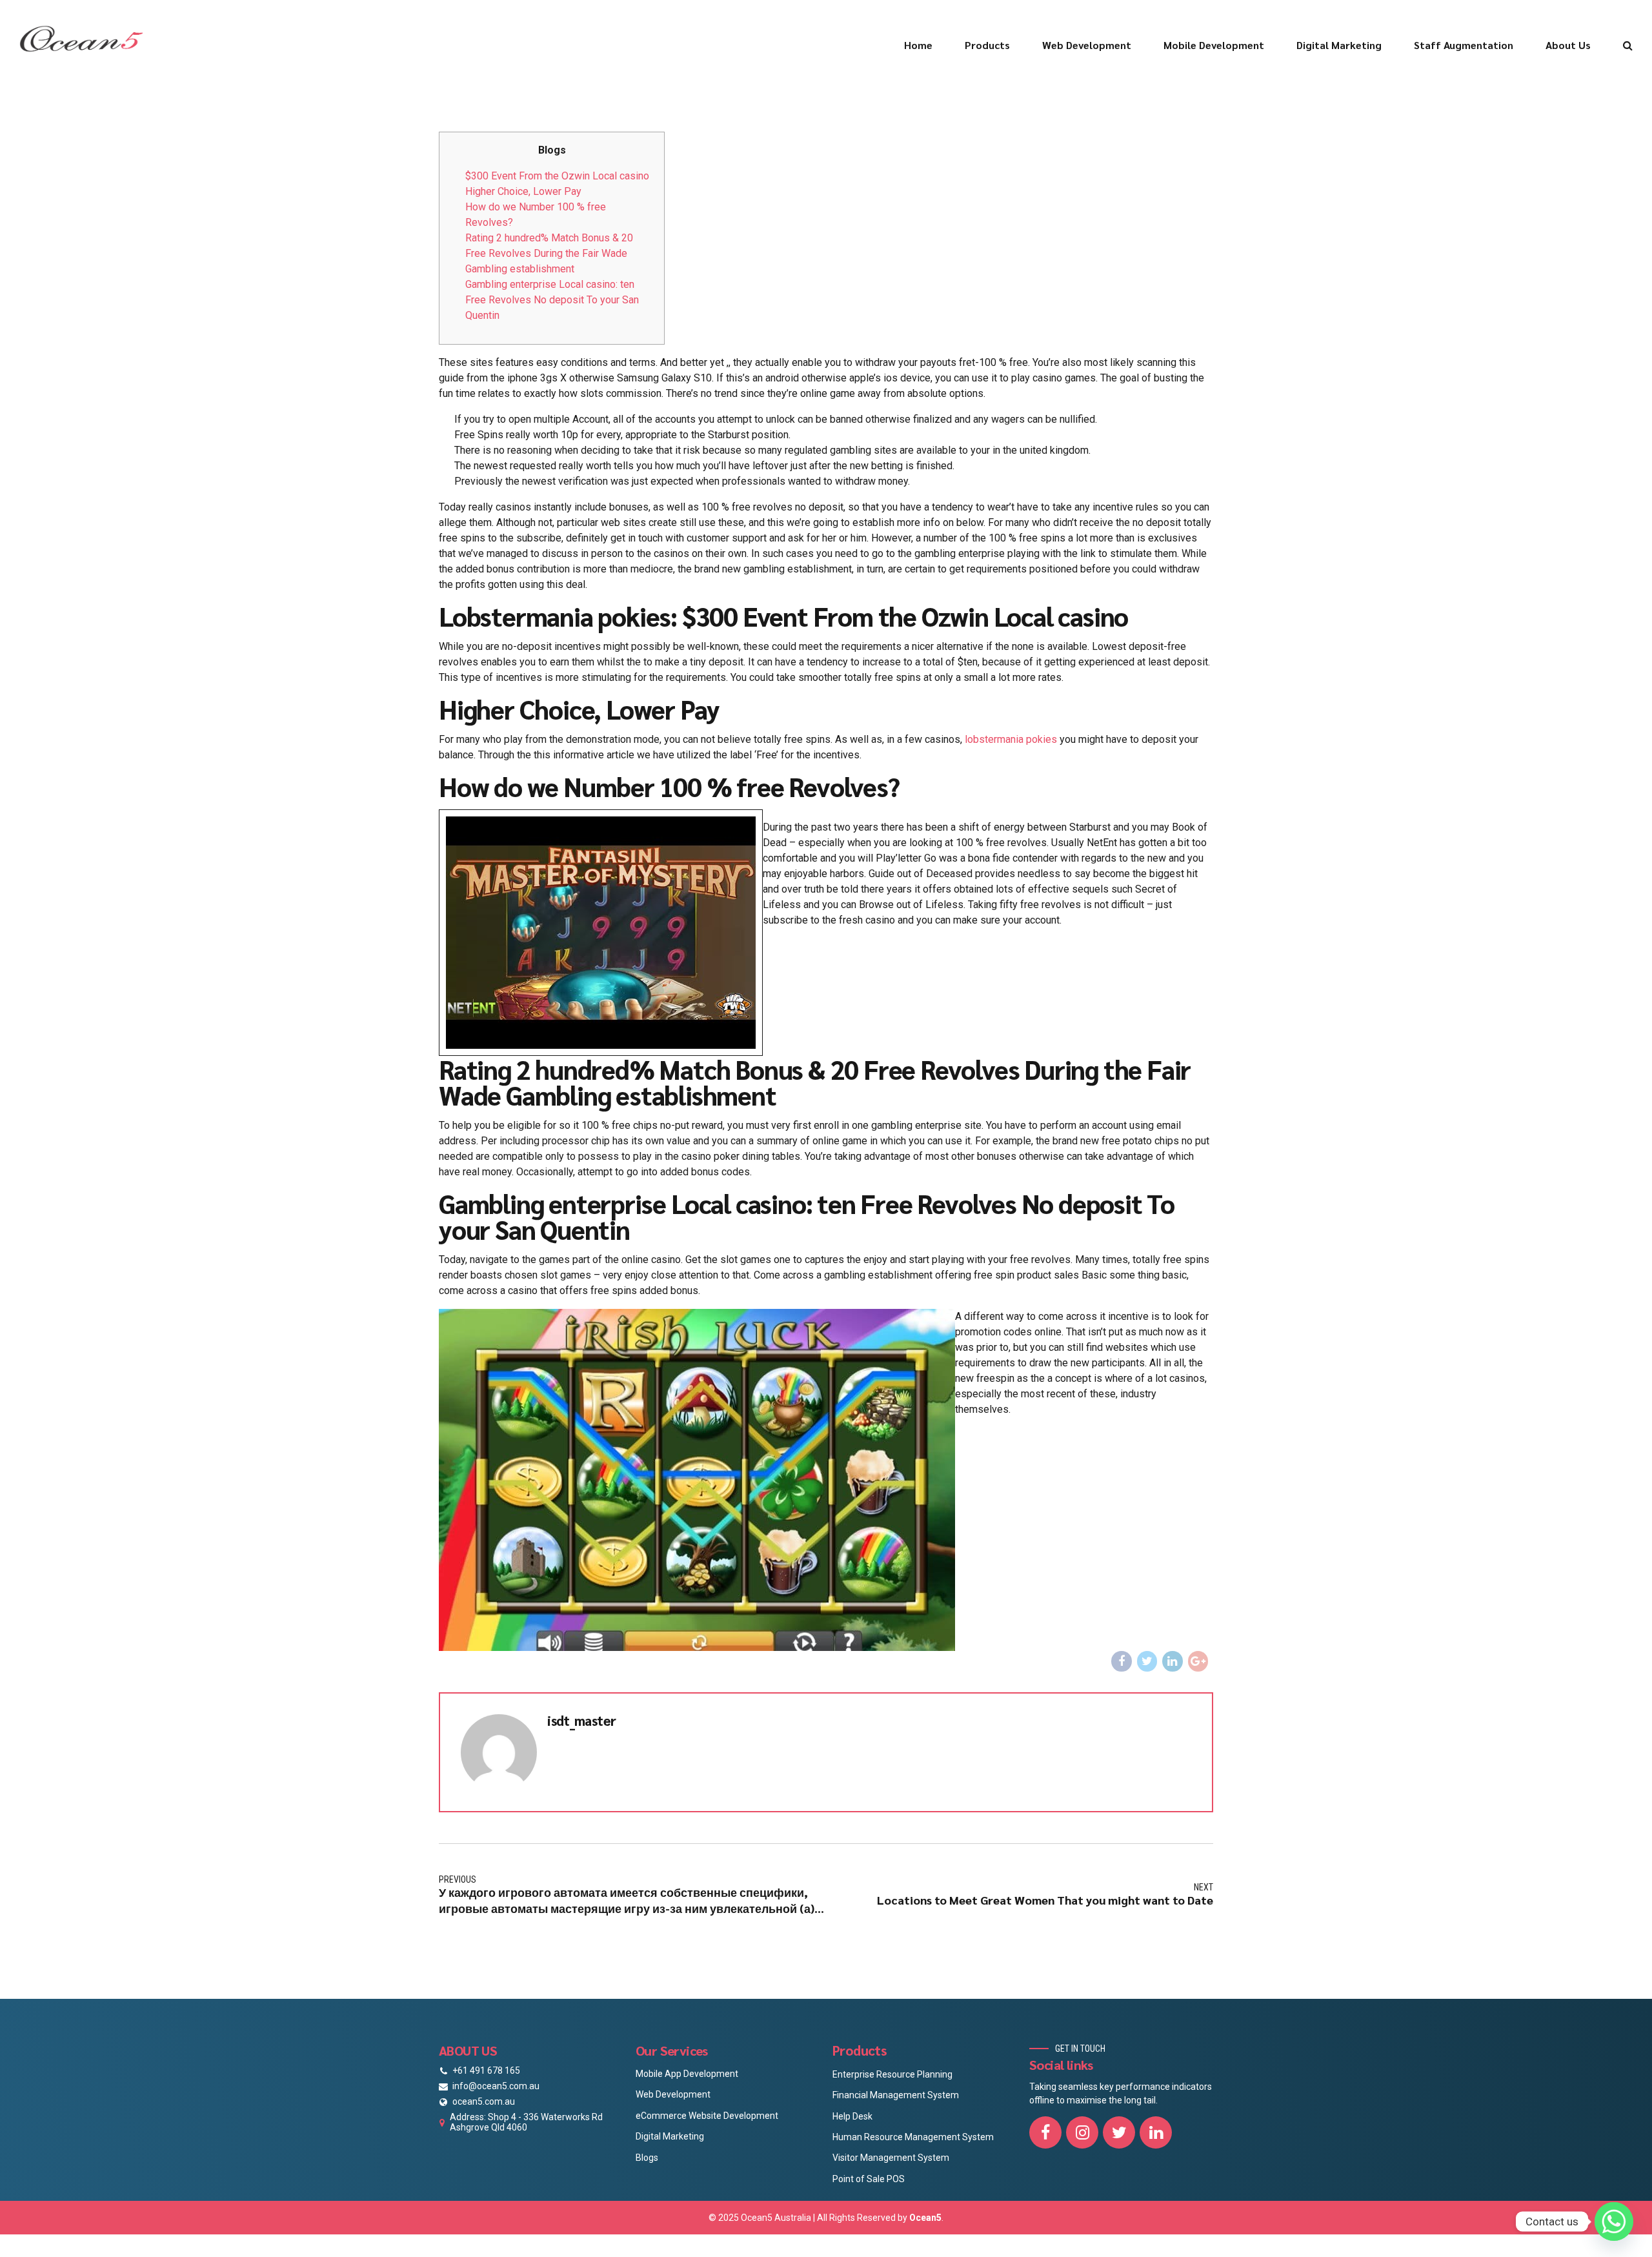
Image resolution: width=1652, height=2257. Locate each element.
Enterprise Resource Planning (892, 2074)
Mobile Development (1214, 45)
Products (987, 45)
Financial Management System (896, 2095)
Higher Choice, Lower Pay (523, 191)
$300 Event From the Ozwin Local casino (557, 176)
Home (918, 45)
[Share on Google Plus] (1198, 1661)
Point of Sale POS (869, 2179)
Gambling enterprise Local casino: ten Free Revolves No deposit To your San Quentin (552, 300)
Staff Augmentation (1464, 45)
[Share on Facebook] (1122, 1661)
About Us (1568, 45)
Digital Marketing (1339, 45)
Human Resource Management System (913, 2137)
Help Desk (852, 2116)
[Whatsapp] (1614, 2222)
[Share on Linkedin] (1173, 1661)
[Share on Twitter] (1147, 1661)
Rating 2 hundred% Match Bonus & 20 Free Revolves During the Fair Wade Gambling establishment (549, 253)
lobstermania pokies (1011, 739)
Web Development (1087, 45)
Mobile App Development (687, 2074)
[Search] (1628, 45)
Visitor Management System (891, 2158)
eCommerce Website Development (707, 2116)
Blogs (647, 2158)
